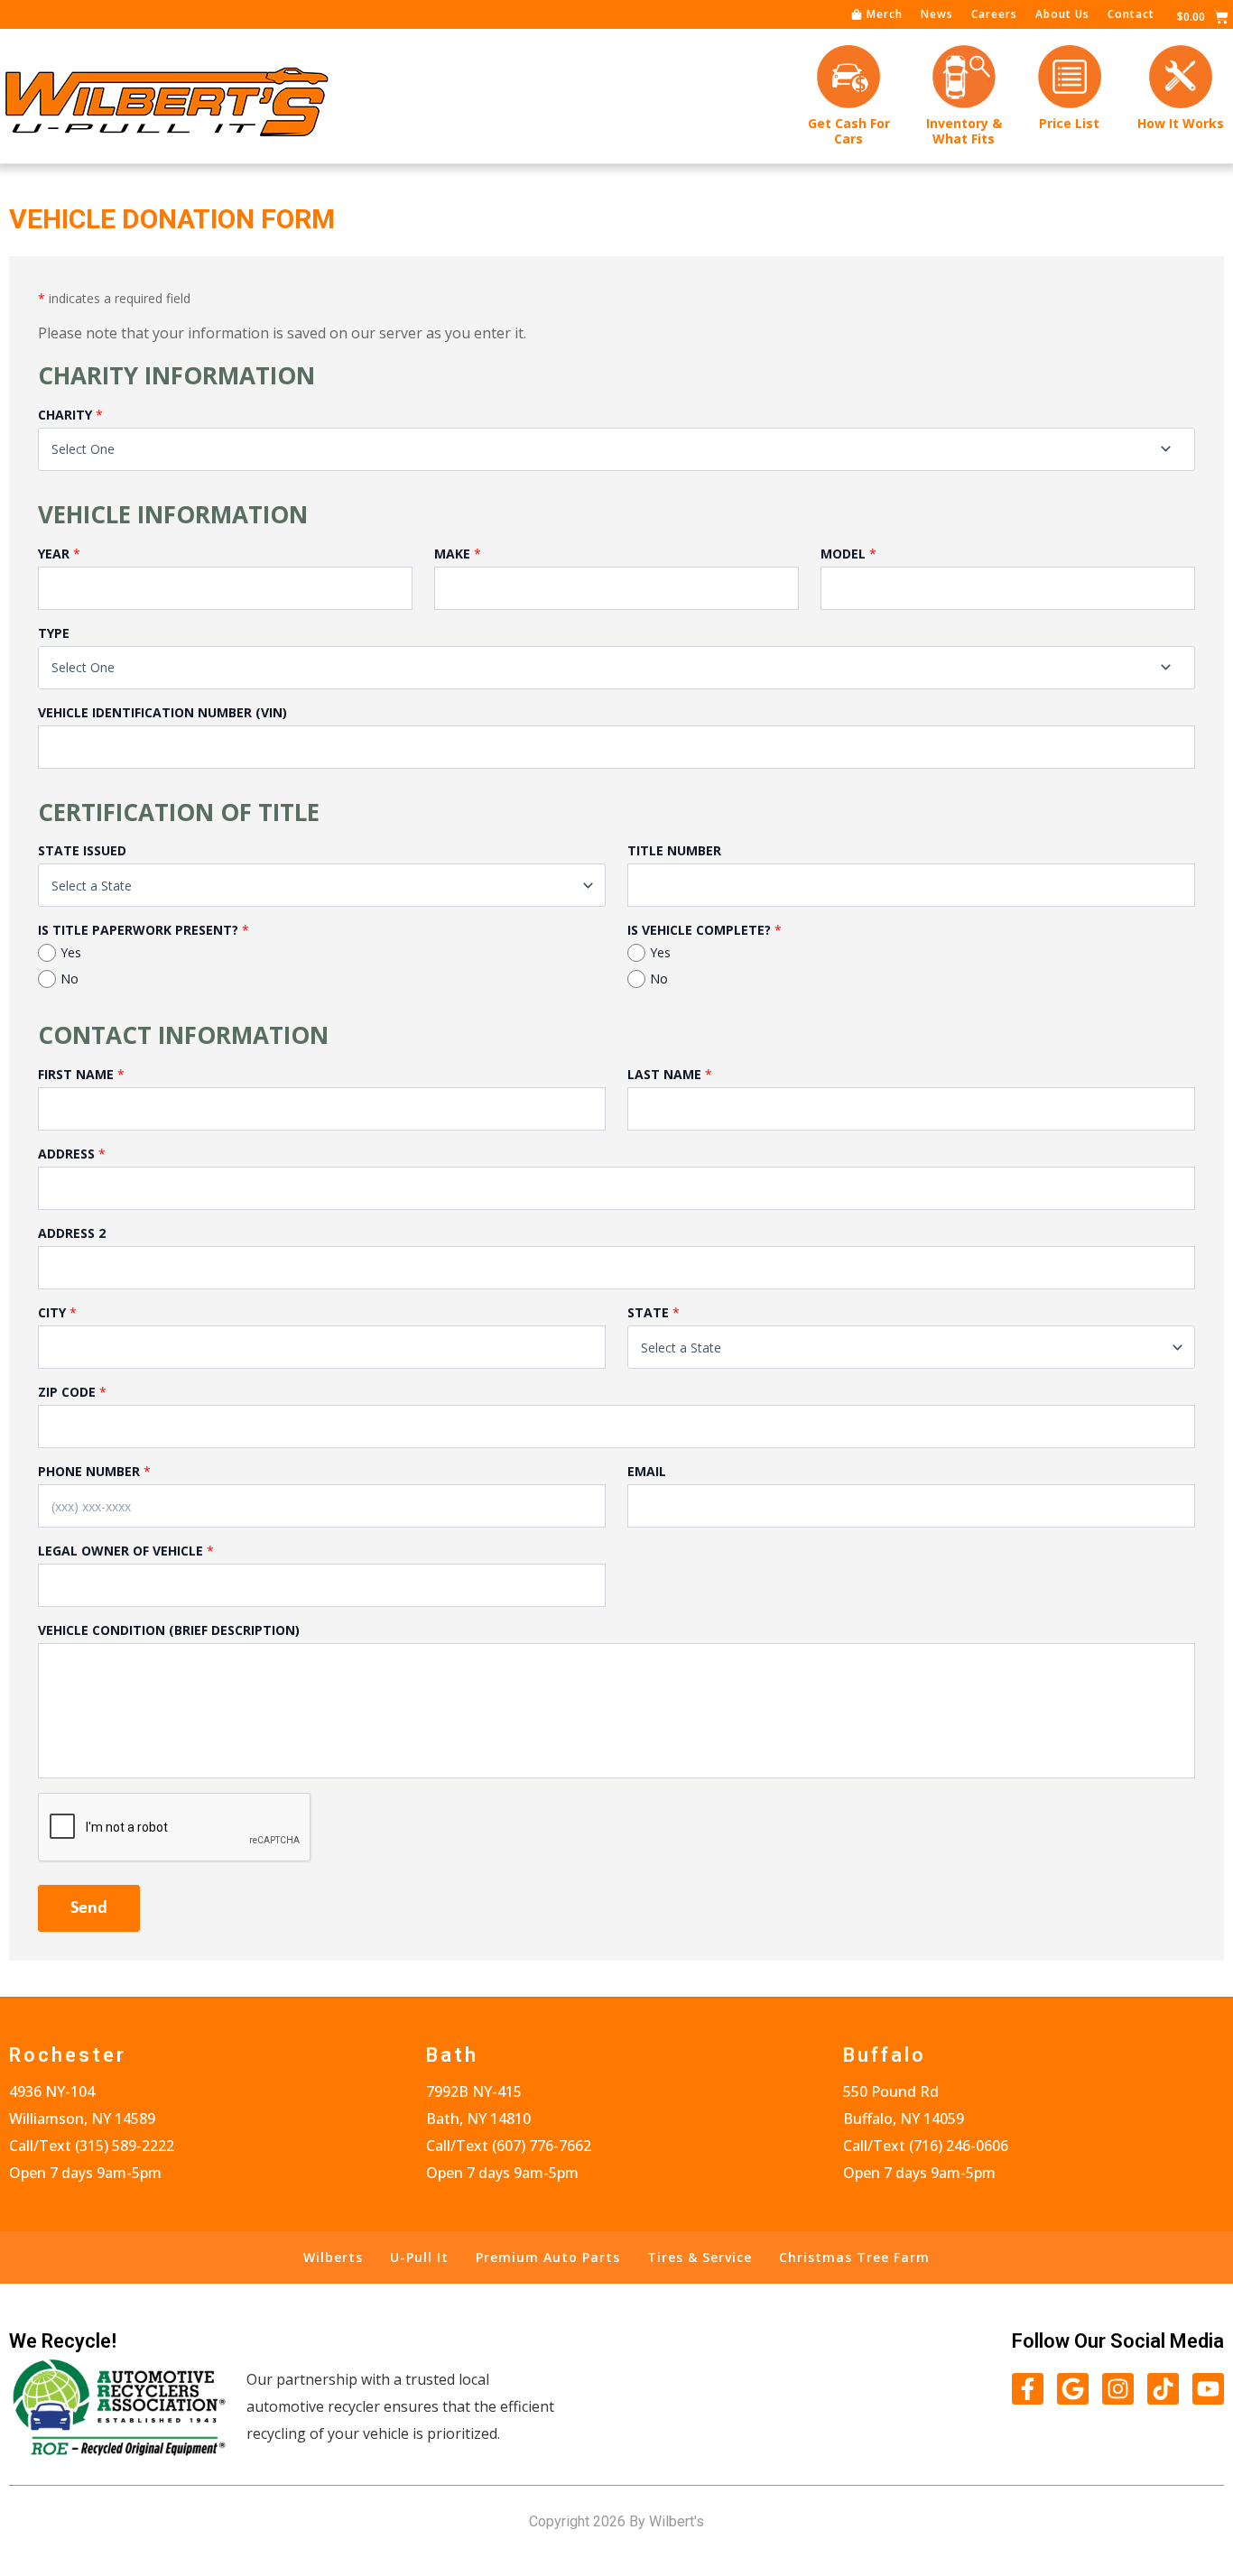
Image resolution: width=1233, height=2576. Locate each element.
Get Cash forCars (849, 131)
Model (843, 554)
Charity (65, 415)
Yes (71, 952)
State (648, 1312)
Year (54, 554)
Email (647, 1471)
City (52, 1312)
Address (66, 1154)
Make (452, 554)
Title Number (674, 850)
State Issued (82, 850)
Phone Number (89, 1471)
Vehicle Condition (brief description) (169, 1630)
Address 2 (72, 1233)
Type (54, 633)
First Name (76, 1074)
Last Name (664, 1074)
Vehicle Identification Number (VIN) (162, 712)
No (70, 979)
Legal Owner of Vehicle (121, 1551)
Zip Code (67, 1392)
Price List (1069, 123)
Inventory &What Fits (964, 131)
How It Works (1181, 123)
